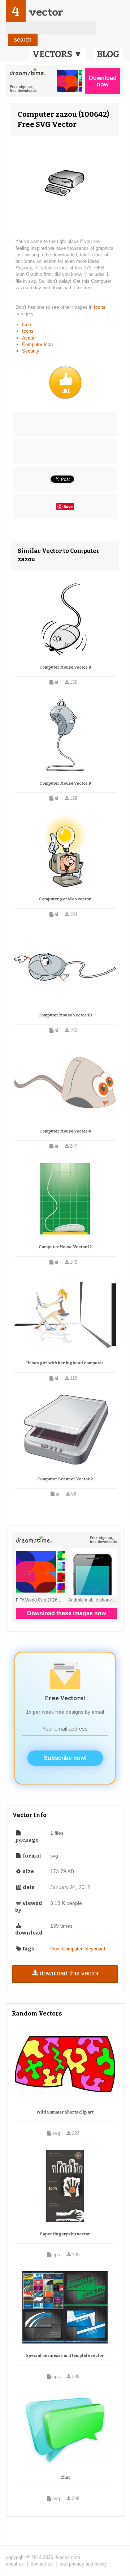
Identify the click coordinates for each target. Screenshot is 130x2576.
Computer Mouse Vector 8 (65, 667)
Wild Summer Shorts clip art (65, 2112)
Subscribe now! (65, 1758)
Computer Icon (37, 344)
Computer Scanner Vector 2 (65, 1479)
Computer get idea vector (65, 899)
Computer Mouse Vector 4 (65, 1131)
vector (46, 12)
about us (15, 2564)
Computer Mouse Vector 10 (65, 1015)
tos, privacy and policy (83, 2564)
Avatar (29, 338)
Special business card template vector (65, 2356)
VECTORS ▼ (57, 54)
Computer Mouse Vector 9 (65, 783)
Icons (100, 307)
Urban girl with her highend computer (65, 1363)
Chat (65, 2477)
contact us (42, 2564)
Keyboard (95, 1949)
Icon (27, 325)
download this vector (69, 1973)
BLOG (108, 54)
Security (31, 351)
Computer (72, 1949)
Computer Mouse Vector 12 (65, 1247)
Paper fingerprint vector (65, 2234)
